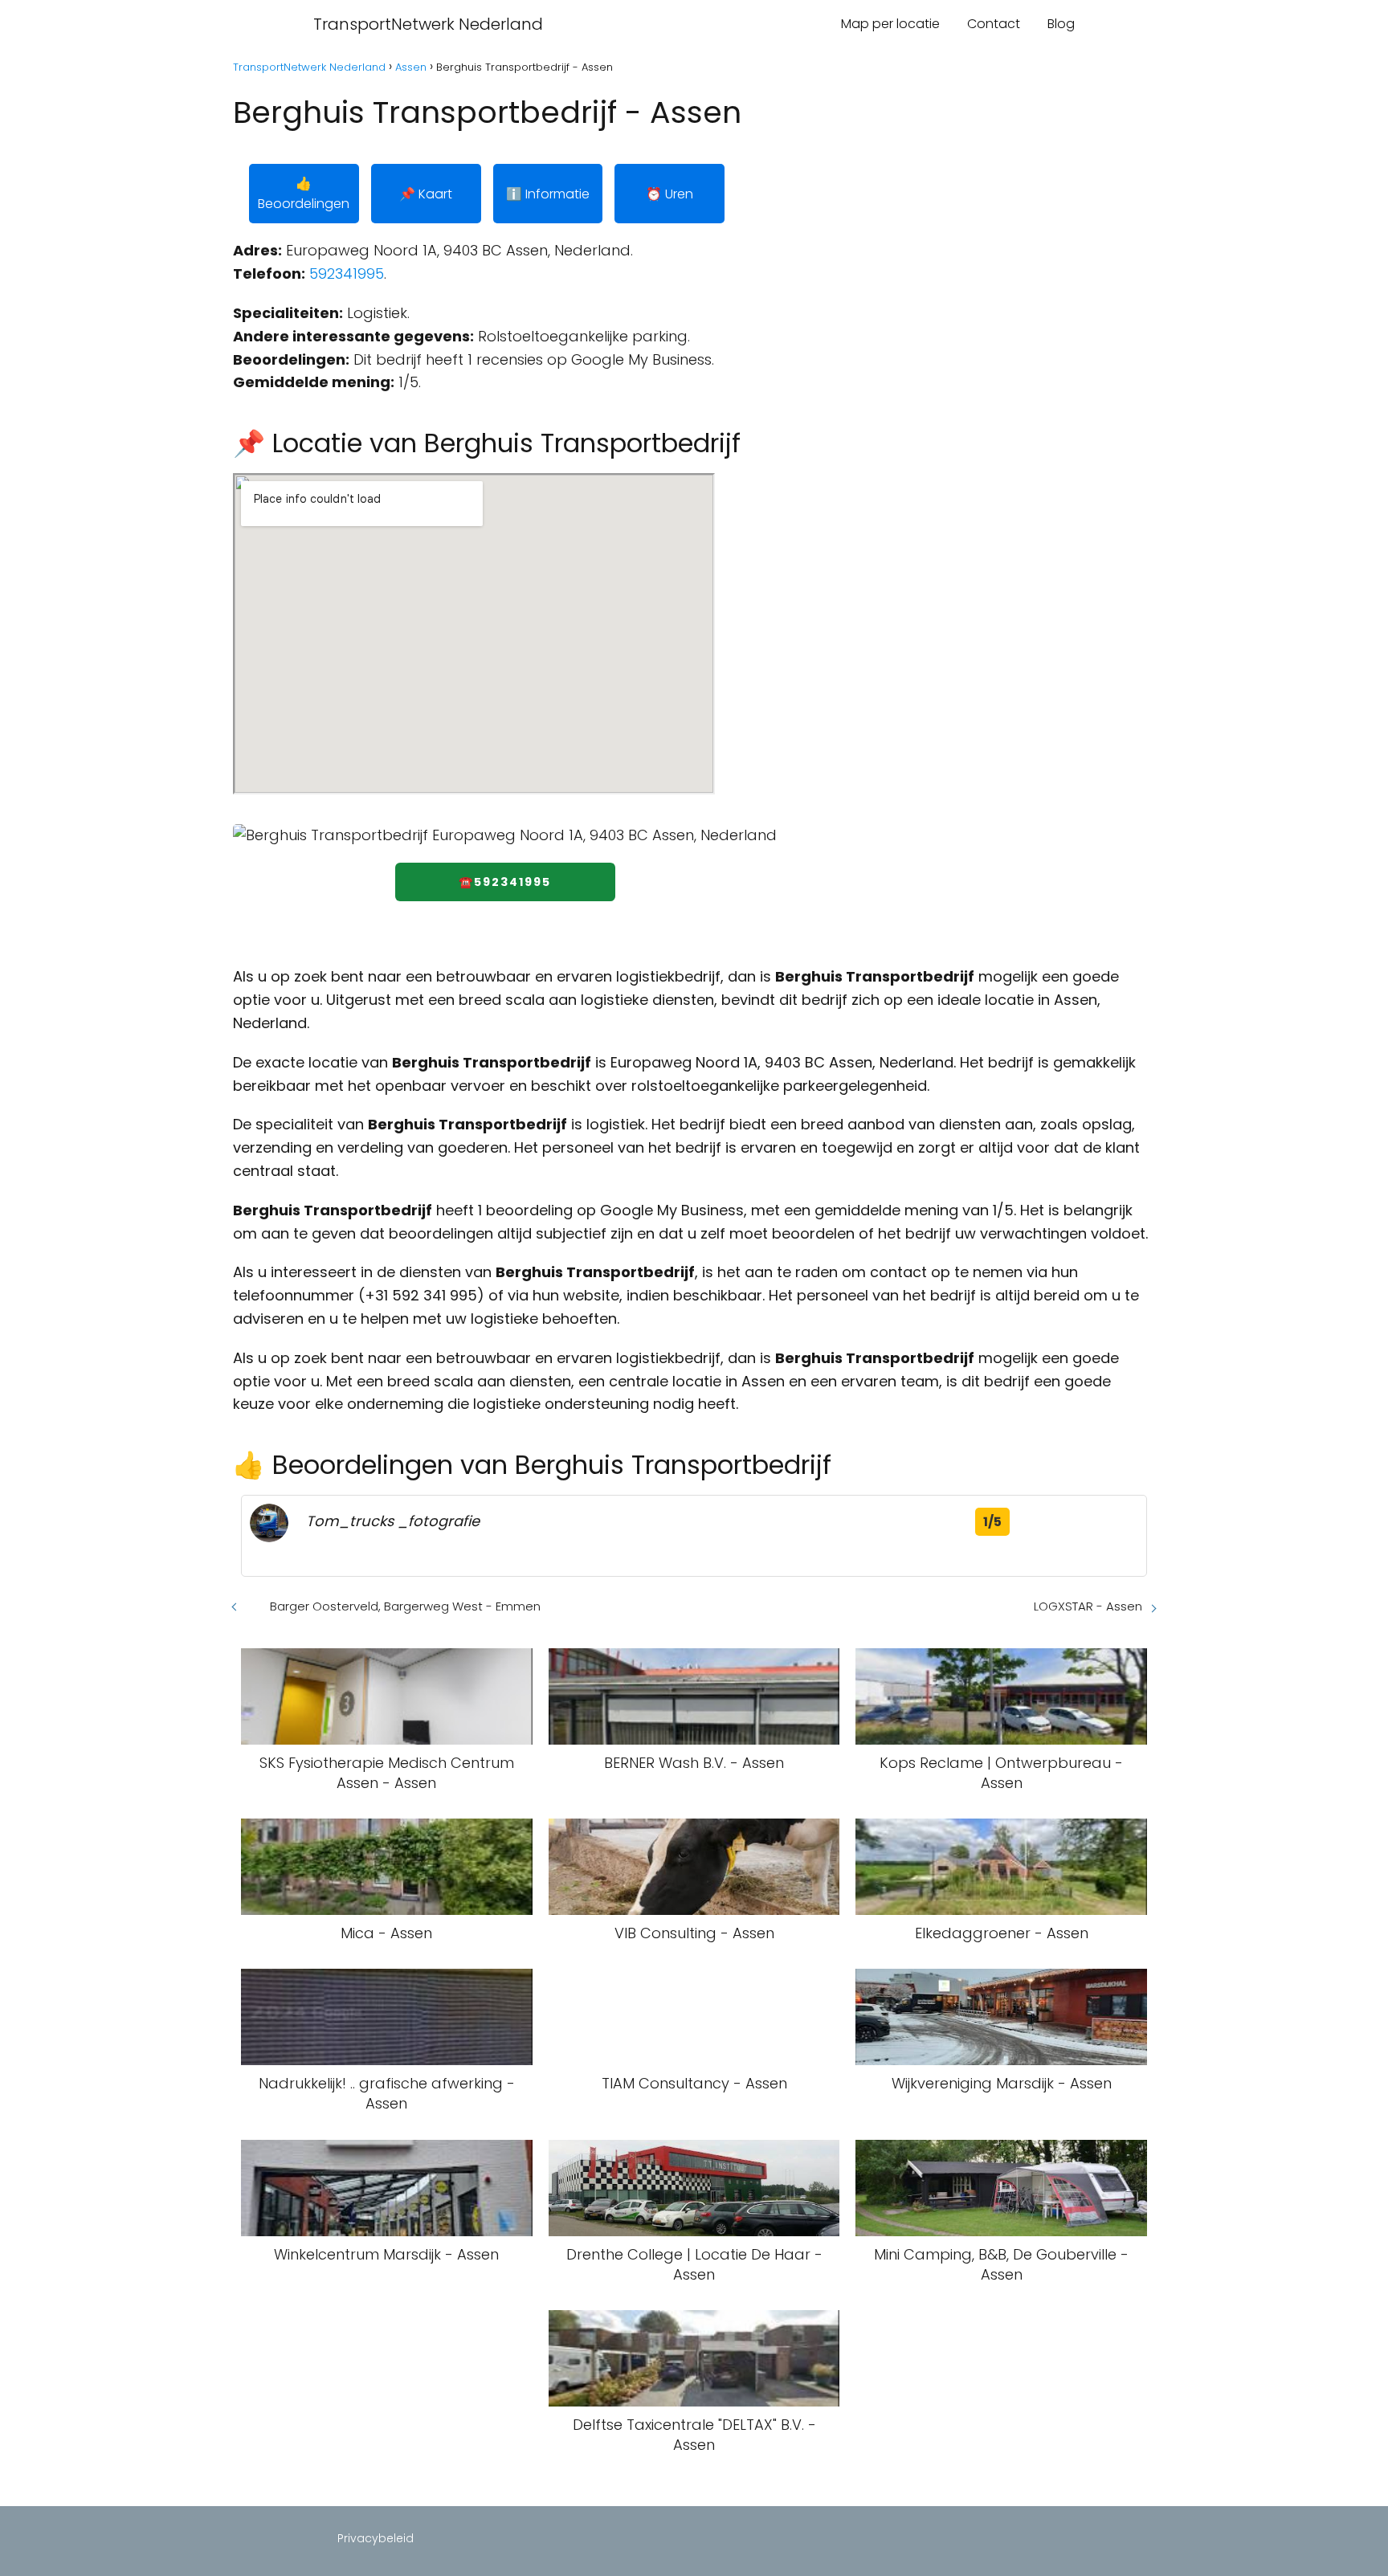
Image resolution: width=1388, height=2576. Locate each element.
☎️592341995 (505, 882)
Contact (994, 24)
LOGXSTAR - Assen (1088, 1606)
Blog (1061, 24)
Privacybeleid (376, 2538)
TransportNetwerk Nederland (428, 24)
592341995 (347, 274)
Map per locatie (890, 24)
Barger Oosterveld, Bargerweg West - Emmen (405, 1606)
